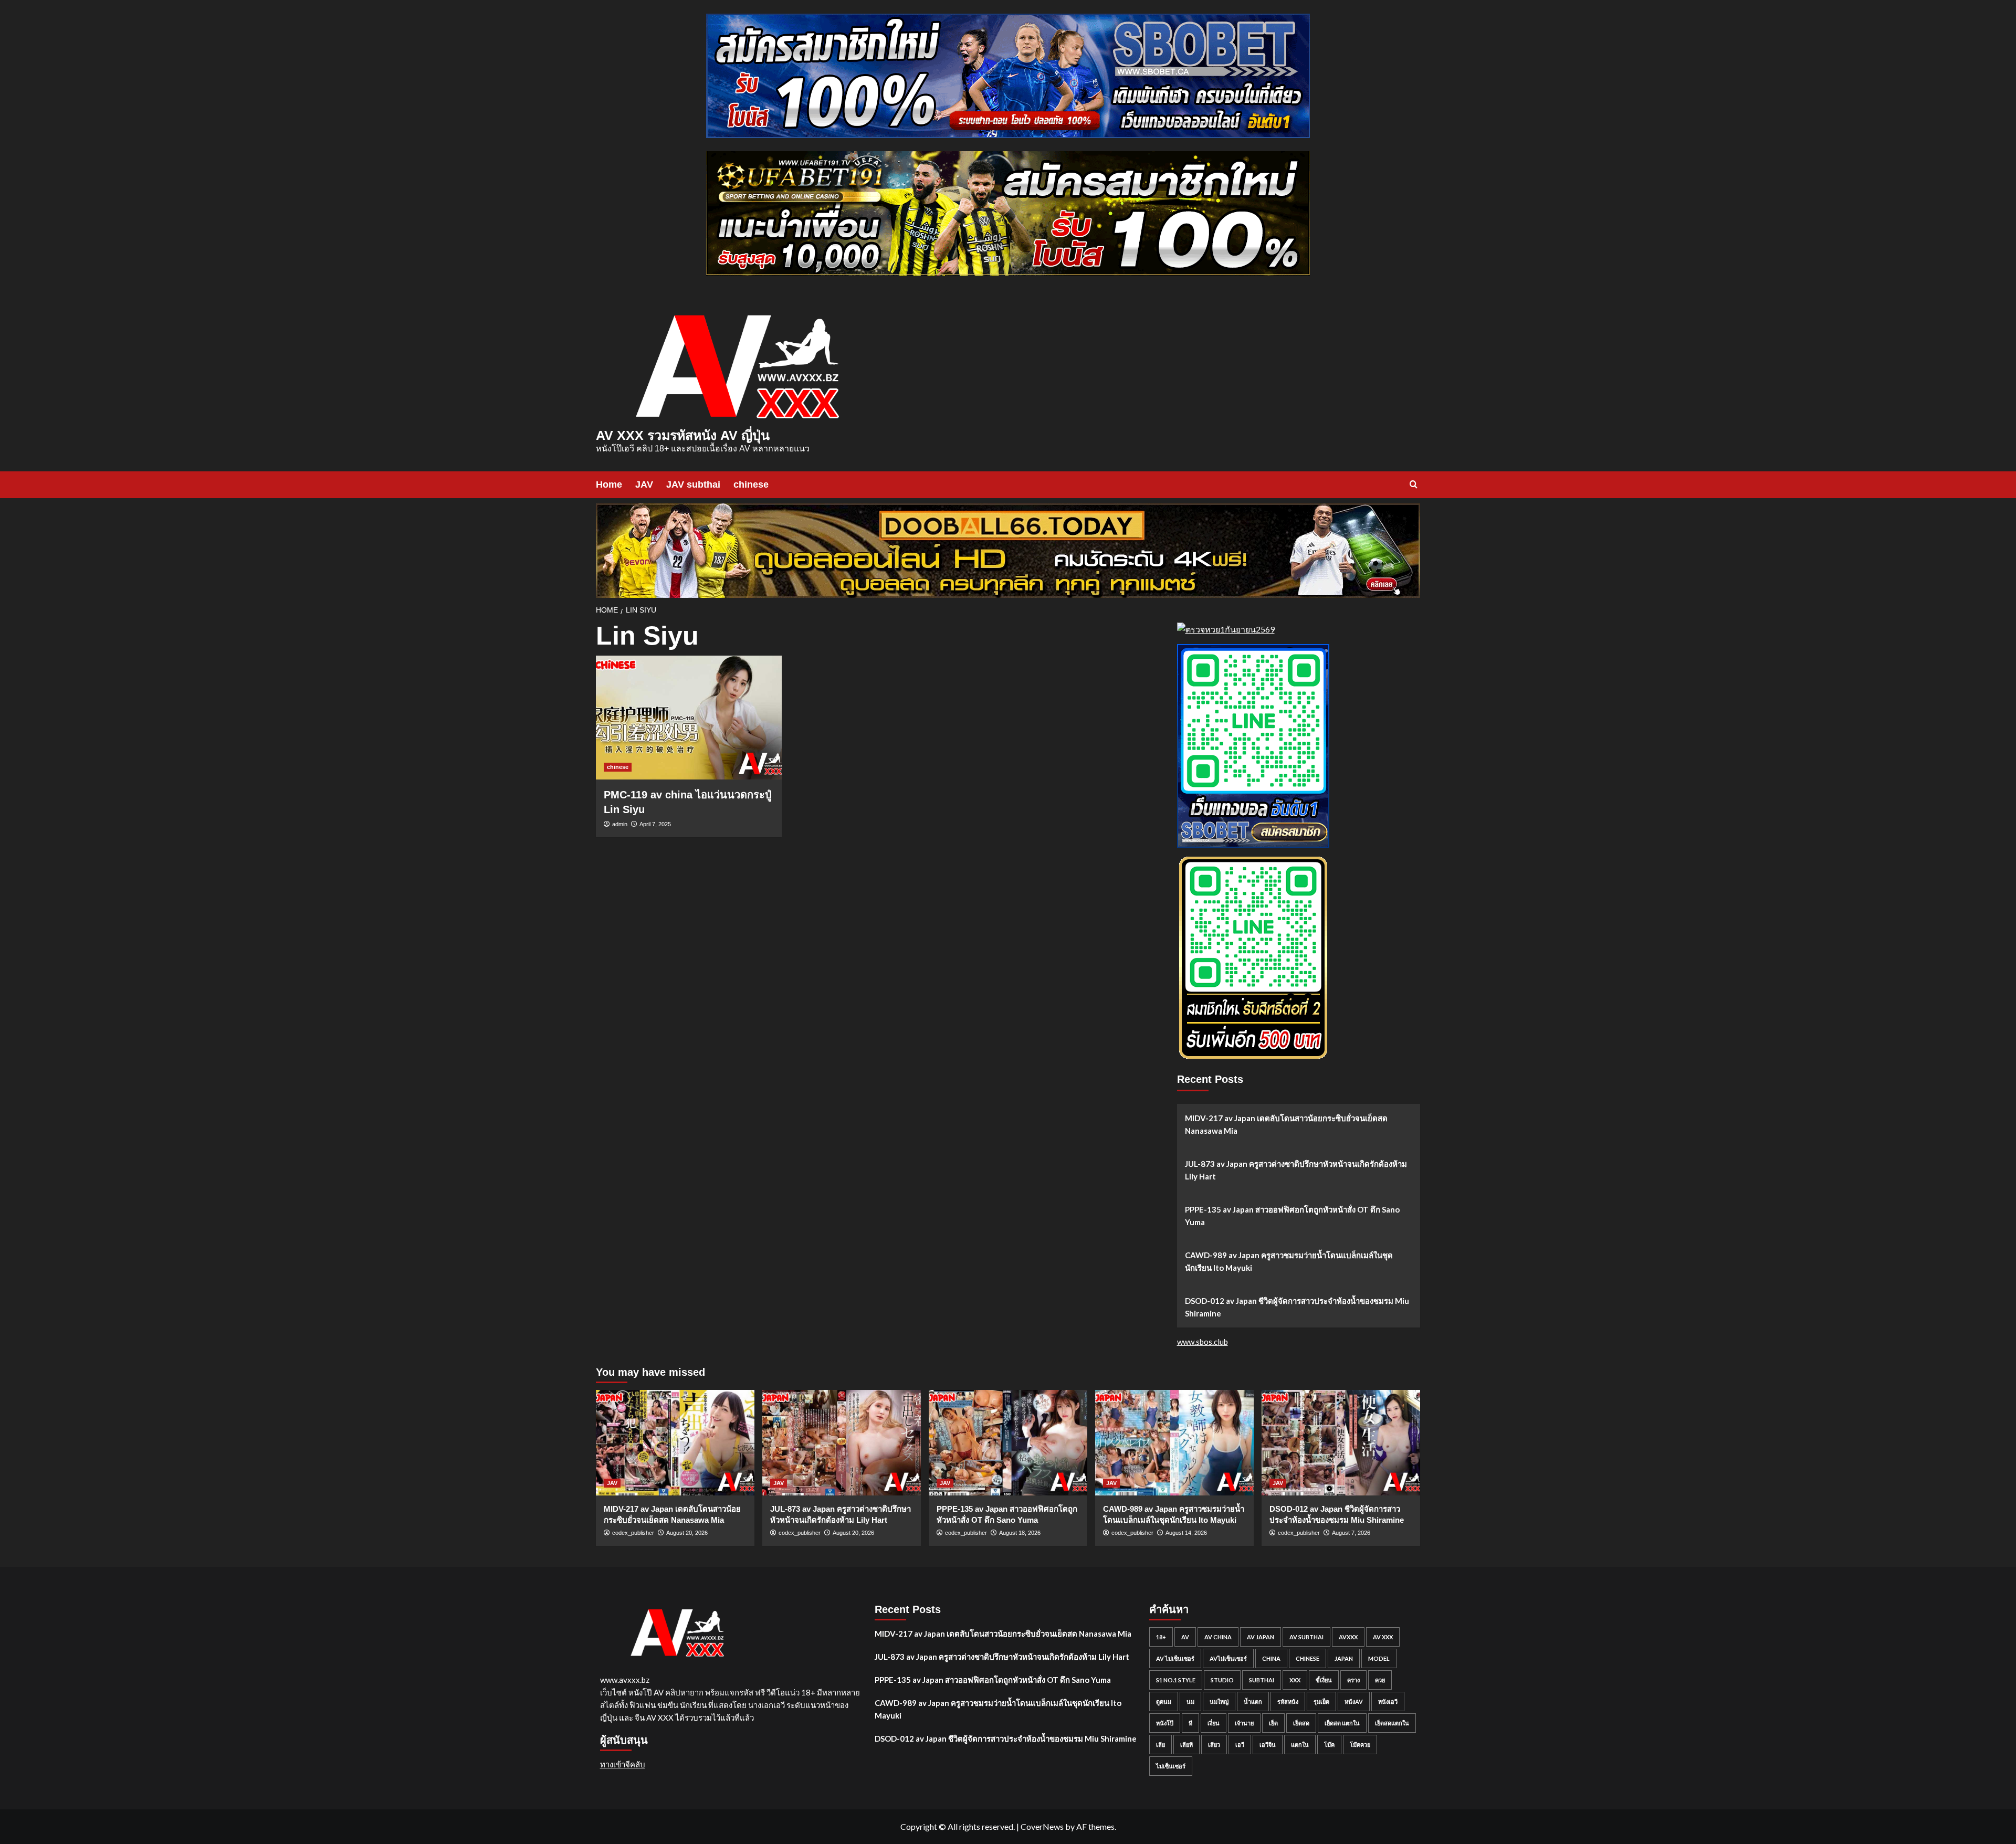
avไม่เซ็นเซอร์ (1228, 1658)
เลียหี (1186, 1745)
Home (609, 484)
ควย (1380, 1680)
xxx (1295, 1680)
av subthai (1306, 1637)
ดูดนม (1164, 1701)
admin (620, 824)
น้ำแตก (1253, 1701)
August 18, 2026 (1020, 1533)
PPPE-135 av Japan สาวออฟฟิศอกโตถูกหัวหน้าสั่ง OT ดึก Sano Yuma (1292, 1216)
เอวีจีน (1268, 1745)
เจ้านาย (1244, 1723)
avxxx (1348, 1637)
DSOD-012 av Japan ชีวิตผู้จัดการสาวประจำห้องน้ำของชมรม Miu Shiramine (1297, 1307)
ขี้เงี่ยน (1324, 1680)
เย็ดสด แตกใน (1342, 1723)
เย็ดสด (1301, 1723)
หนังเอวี (1388, 1701)
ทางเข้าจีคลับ (623, 1764)
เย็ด (1273, 1723)
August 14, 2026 (1186, 1533)
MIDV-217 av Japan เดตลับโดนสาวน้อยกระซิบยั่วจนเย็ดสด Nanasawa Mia (1286, 1124)
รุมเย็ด (1321, 1701)
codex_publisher (633, 1533)
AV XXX (1383, 1637)
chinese (751, 484)
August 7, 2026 (1351, 1533)
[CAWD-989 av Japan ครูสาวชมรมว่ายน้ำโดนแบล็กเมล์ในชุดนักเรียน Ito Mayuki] (1174, 1443)
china (1271, 1658)
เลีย (1161, 1745)
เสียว (1214, 1745)
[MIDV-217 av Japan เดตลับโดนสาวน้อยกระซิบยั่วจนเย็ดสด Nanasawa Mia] (675, 1443)
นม (1190, 1701)
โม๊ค (1329, 1745)
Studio (1222, 1680)
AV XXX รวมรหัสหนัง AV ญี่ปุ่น (683, 435)
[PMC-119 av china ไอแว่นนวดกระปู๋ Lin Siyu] (689, 718)
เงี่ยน (1214, 1723)
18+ (1161, 1637)
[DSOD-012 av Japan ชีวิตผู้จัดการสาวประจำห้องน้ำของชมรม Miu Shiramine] (1341, 1443)
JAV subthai (693, 484)
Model (1379, 1658)
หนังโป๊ (1165, 1723)
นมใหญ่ (1219, 1701)
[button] (1414, 484)
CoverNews (1042, 1826)
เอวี (1240, 1745)
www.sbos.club (1203, 1342)
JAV (644, 484)
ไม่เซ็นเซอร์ (1171, 1766)
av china (1218, 1637)
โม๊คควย (1360, 1745)
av (1185, 1637)
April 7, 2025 (655, 824)
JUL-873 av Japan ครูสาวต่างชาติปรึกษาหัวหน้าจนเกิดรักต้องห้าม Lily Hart (1296, 1170)
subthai (1262, 1680)
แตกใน (1300, 1745)
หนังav (1354, 1701)
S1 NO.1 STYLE (1176, 1680)
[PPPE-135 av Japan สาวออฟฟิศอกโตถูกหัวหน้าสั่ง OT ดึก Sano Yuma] (1008, 1443)
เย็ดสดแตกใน (1392, 1723)
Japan (1344, 1658)
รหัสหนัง (1288, 1701)
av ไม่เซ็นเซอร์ (1175, 1658)
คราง (1353, 1680)
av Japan (1261, 1637)
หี (1190, 1723)
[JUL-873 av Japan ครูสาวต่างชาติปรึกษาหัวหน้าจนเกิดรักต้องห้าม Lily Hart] (842, 1443)
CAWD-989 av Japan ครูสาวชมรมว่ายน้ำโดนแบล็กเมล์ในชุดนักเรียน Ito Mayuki (1289, 1261)
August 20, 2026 (687, 1533)
